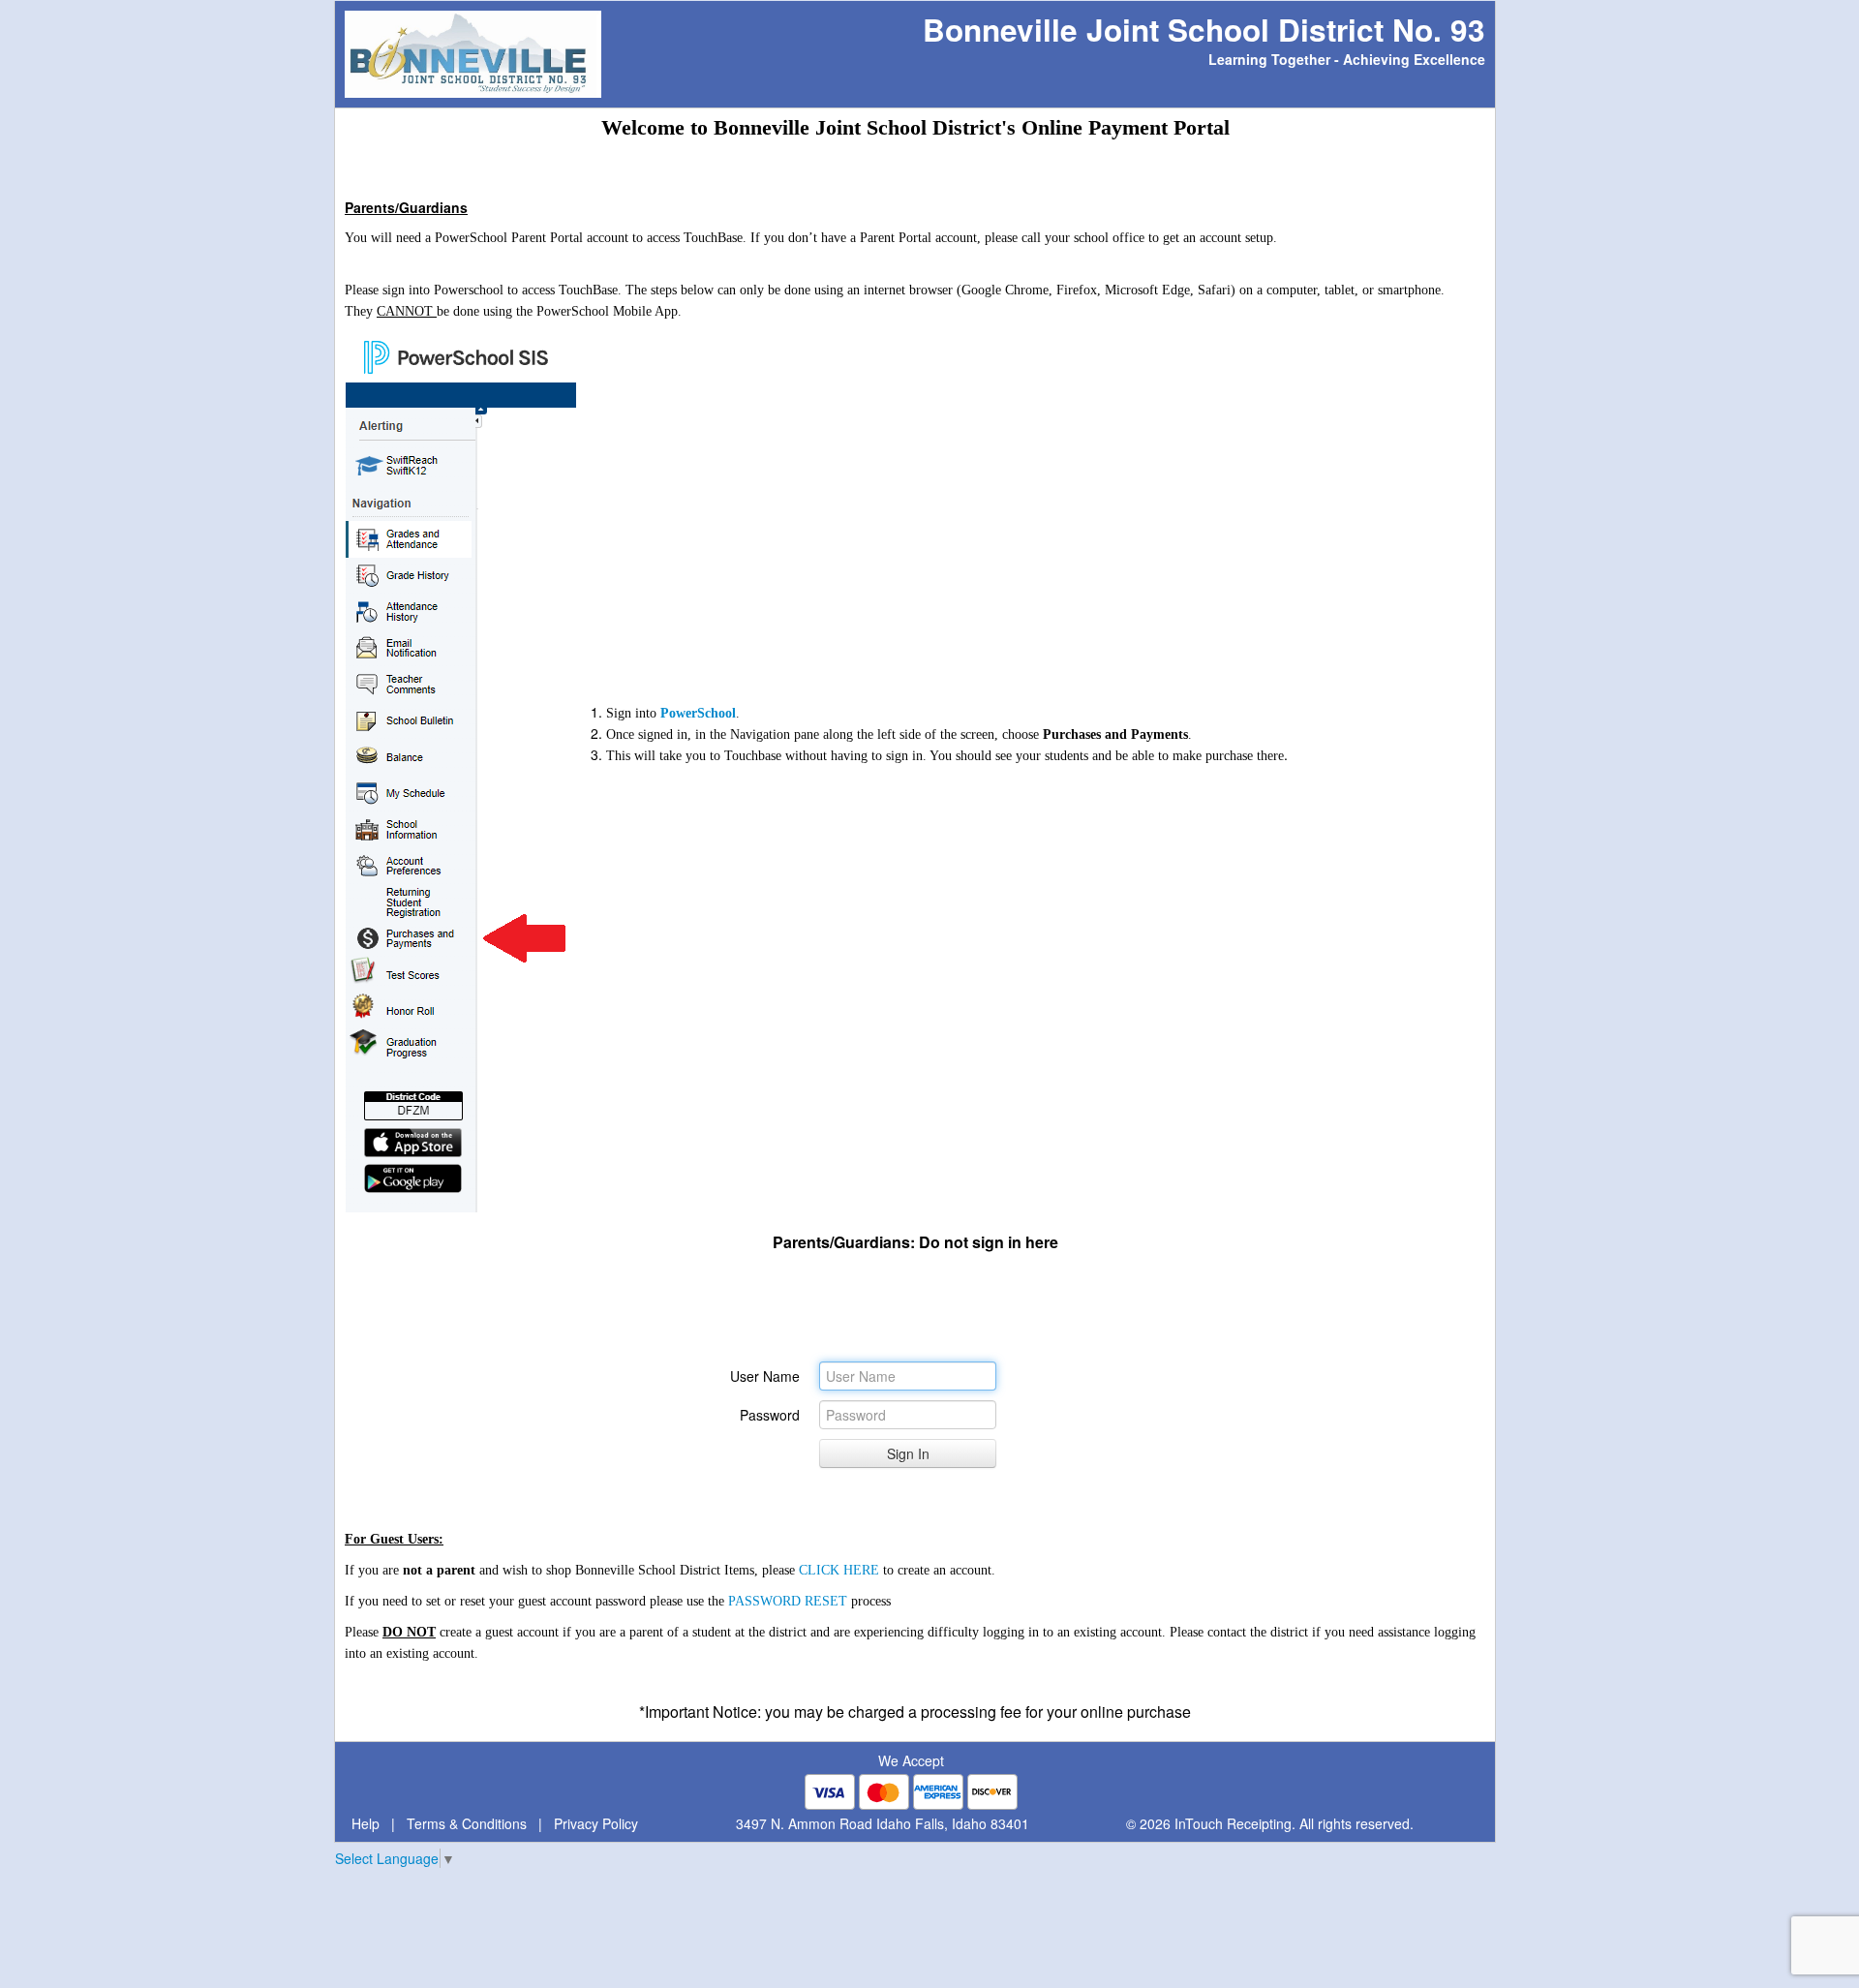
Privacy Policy (596, 1823)
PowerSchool (698, 713)
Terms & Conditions (467, 1823)
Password (770, 1415)
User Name (765, 1376)
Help (366, 1823)
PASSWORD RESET (788, 1601)
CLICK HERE (839, 1570)
